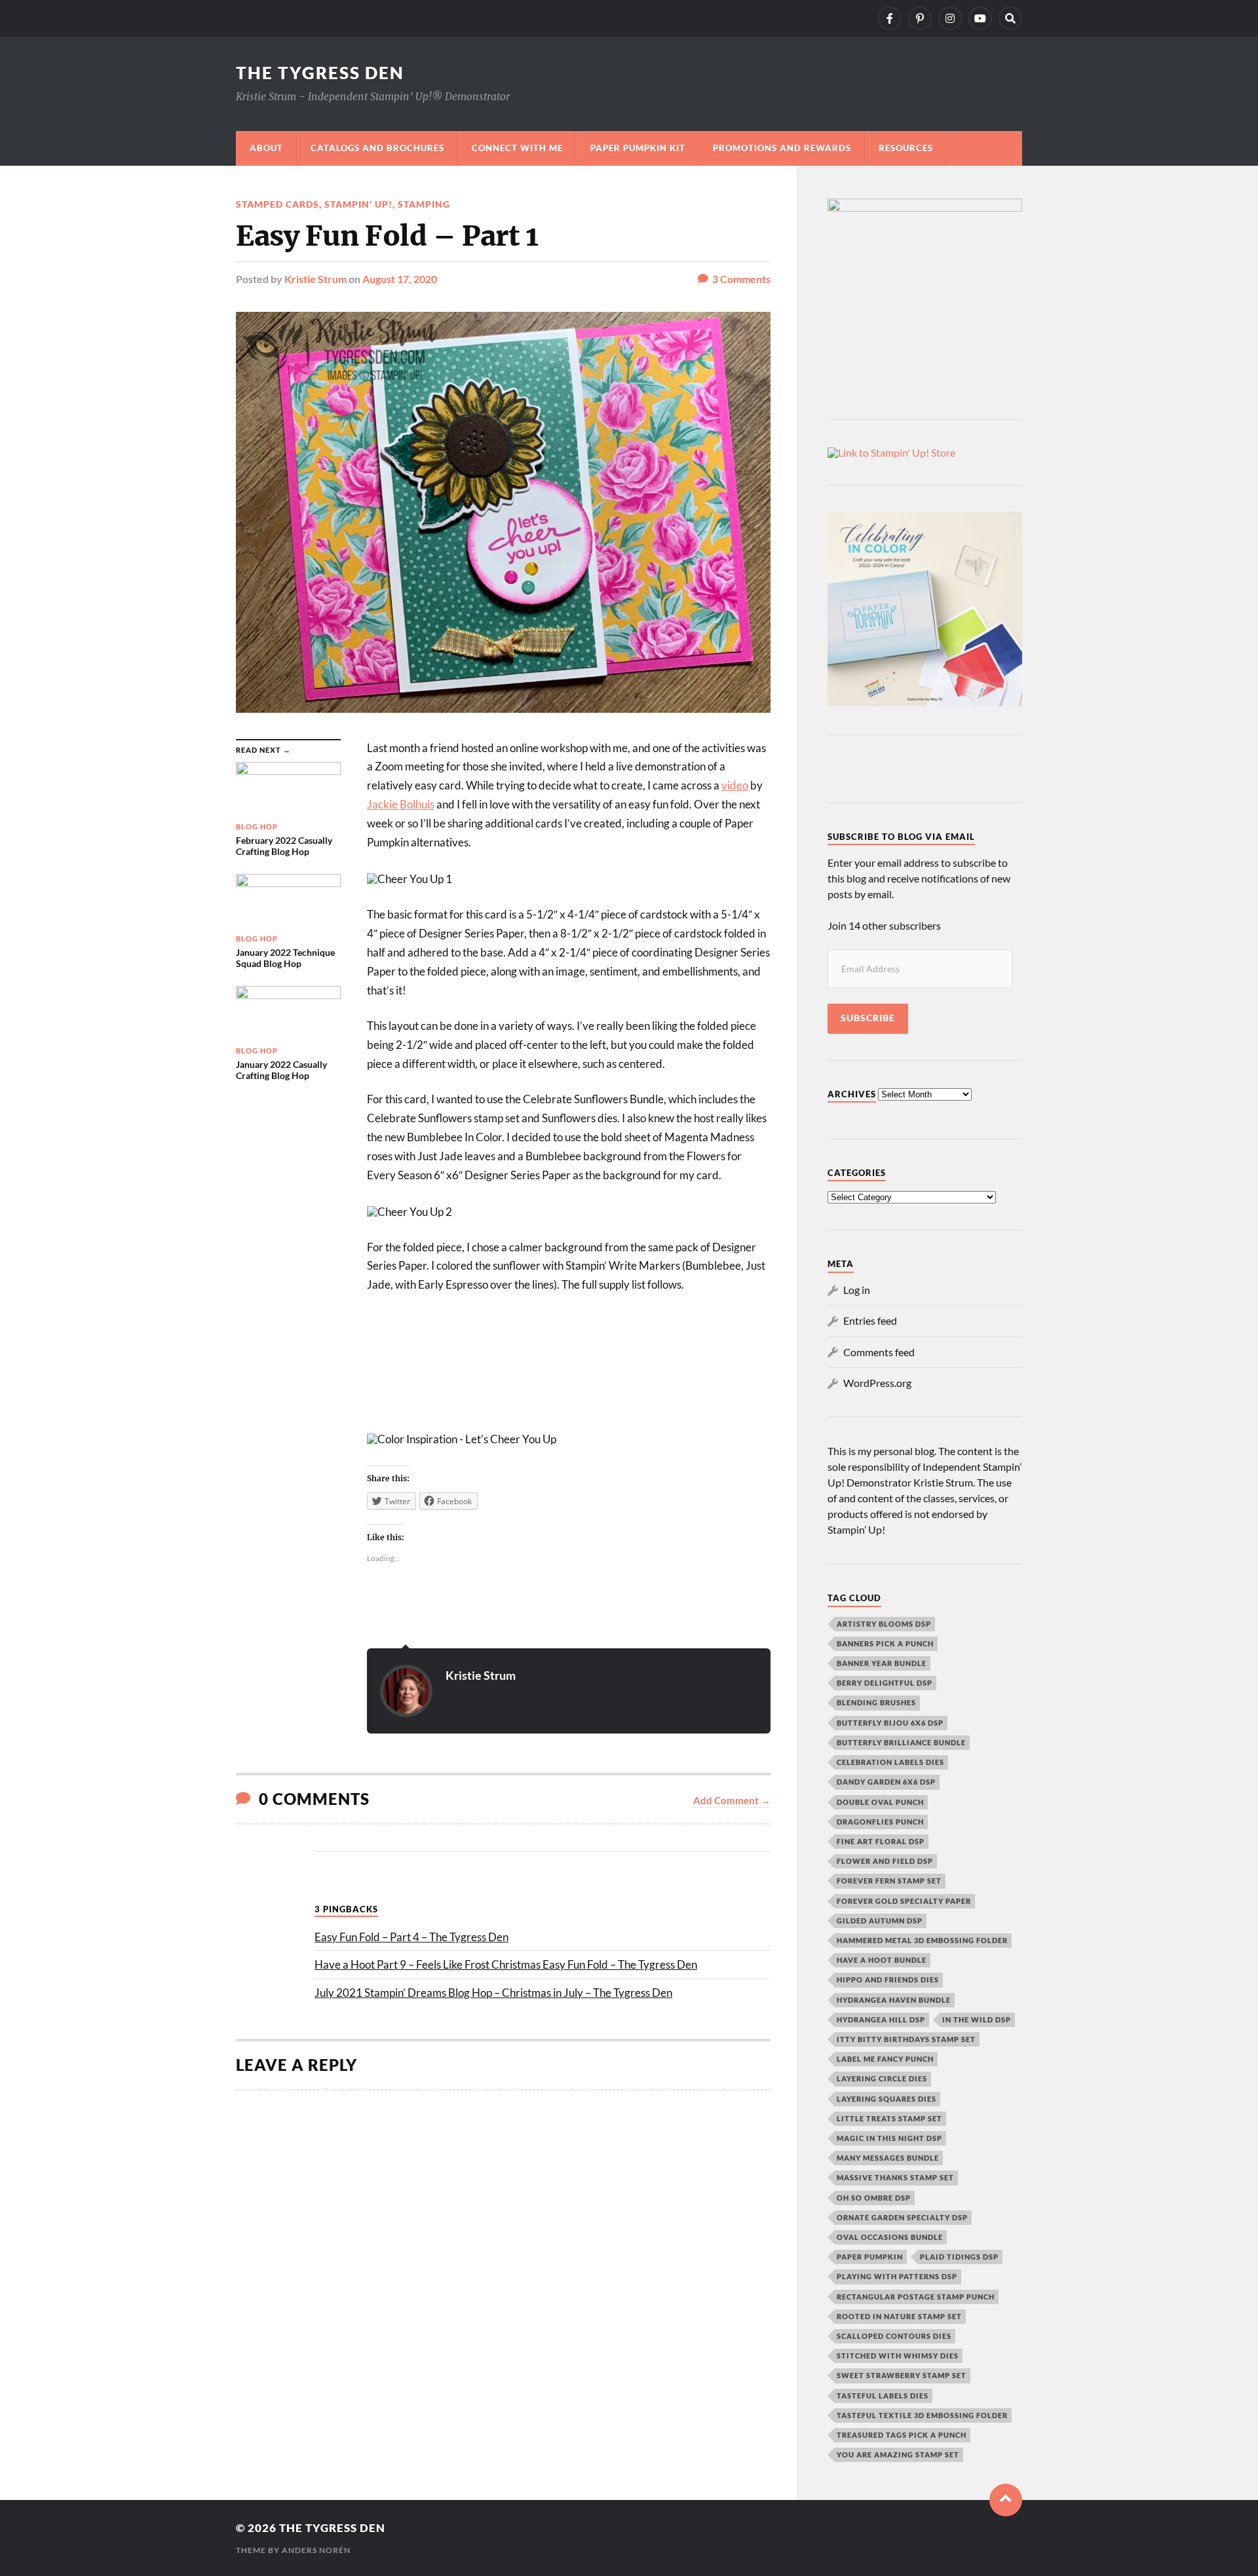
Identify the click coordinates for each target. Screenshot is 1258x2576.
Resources (906, 148)
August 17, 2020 (400, 279)
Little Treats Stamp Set (889, 2118)
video (735, 785)
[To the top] (1006, 2500)
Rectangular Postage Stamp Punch (916, 2297)
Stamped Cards (277, 204)
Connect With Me (517, 148)
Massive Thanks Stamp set (895, 2177)
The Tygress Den (320, 73)
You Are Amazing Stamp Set (898, 2454)
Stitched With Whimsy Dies (898, 2356)
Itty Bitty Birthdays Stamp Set (906, 2039)
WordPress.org (877, 1383)
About (266, 148)
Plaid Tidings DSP (959, 2257)
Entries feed (870, 1320)
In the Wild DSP (977, 2019)
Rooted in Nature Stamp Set (899, 2316)
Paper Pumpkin (870, 2257)
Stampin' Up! (358, 204)
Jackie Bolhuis (401, 804)
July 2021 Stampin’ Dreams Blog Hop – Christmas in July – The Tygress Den (493, 1993)
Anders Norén (316, 2550)
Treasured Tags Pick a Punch (902, 2435)
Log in (857, 1290)
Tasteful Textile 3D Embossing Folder (922, 2415)
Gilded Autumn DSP (880, 1921)
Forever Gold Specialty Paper (904, 1901)
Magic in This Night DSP (889, 2138)
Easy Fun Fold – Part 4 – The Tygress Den (411, 1937)
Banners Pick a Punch (885, 1643)
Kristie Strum (315, 279)
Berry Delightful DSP (885, 1683)
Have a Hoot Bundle (882, 1960)
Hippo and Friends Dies (888, 1979)
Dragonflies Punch (880, 1822)
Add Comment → (732, 1800)
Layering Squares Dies (886, 2099)
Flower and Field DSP (885, 1861)
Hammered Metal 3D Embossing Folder (922, 1940)
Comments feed (879, 1352)
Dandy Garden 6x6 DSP (886, 1782)
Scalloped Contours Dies (894, 2336)
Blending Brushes (876, 1702)
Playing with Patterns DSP (897, 2276)
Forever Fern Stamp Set (889, 1881)
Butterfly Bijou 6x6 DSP (890, 1723)
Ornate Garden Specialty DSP (902, 2217)
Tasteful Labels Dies (883, 2396)
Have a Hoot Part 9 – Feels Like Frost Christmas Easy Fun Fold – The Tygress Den (506, 1964)
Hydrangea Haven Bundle (894, 2000)
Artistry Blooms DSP (884, 1624)
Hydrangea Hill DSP (881, 2019)
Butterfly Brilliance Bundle (901, 1742)
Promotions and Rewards (782, 148)
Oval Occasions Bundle (890, 2237)
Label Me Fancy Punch (885, 2059)
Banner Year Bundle (882, 1663)
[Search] (1010, 18)
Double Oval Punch (880, 1802)
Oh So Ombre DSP (874, 2198)
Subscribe (868, 1018)
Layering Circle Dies (882, 2078)
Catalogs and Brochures (377, 148)
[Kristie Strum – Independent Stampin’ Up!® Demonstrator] (890, 18)
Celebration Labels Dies (890, 1762)
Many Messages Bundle (888, 2158)
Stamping (424, 204)
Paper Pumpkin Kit (638, 148)
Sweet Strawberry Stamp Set (902, 2375)
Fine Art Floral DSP (881, 1841)
